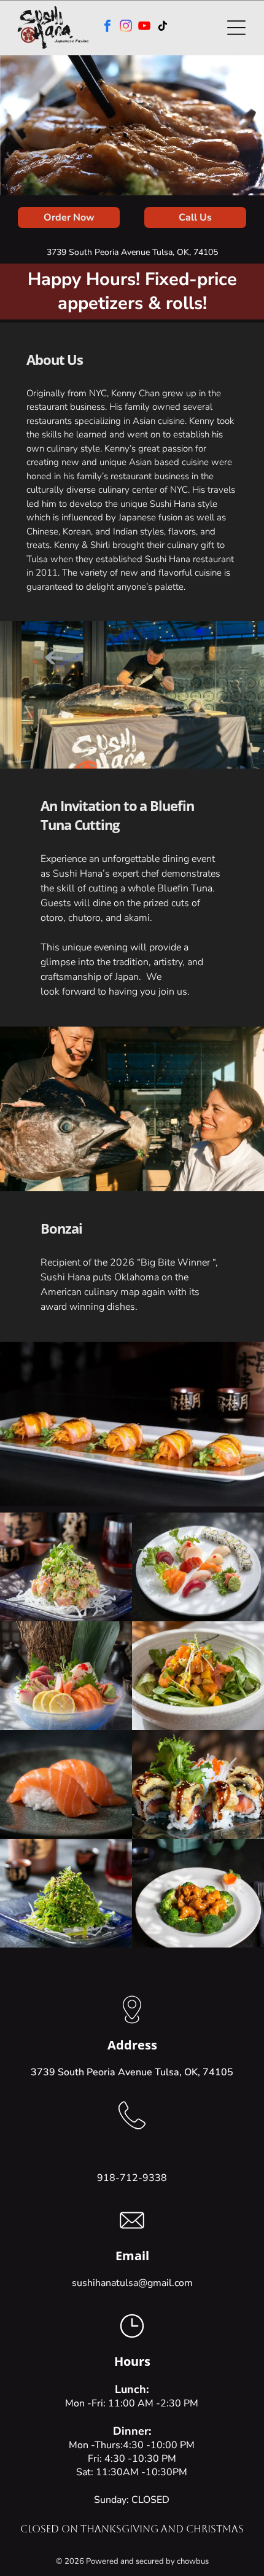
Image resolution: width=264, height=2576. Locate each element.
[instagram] (126, 27)
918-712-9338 (132, 2178)
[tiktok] (163, 27)
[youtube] (144, 27)
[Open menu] (236, 28)
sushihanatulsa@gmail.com (132, 2283)
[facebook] (107, 27)
